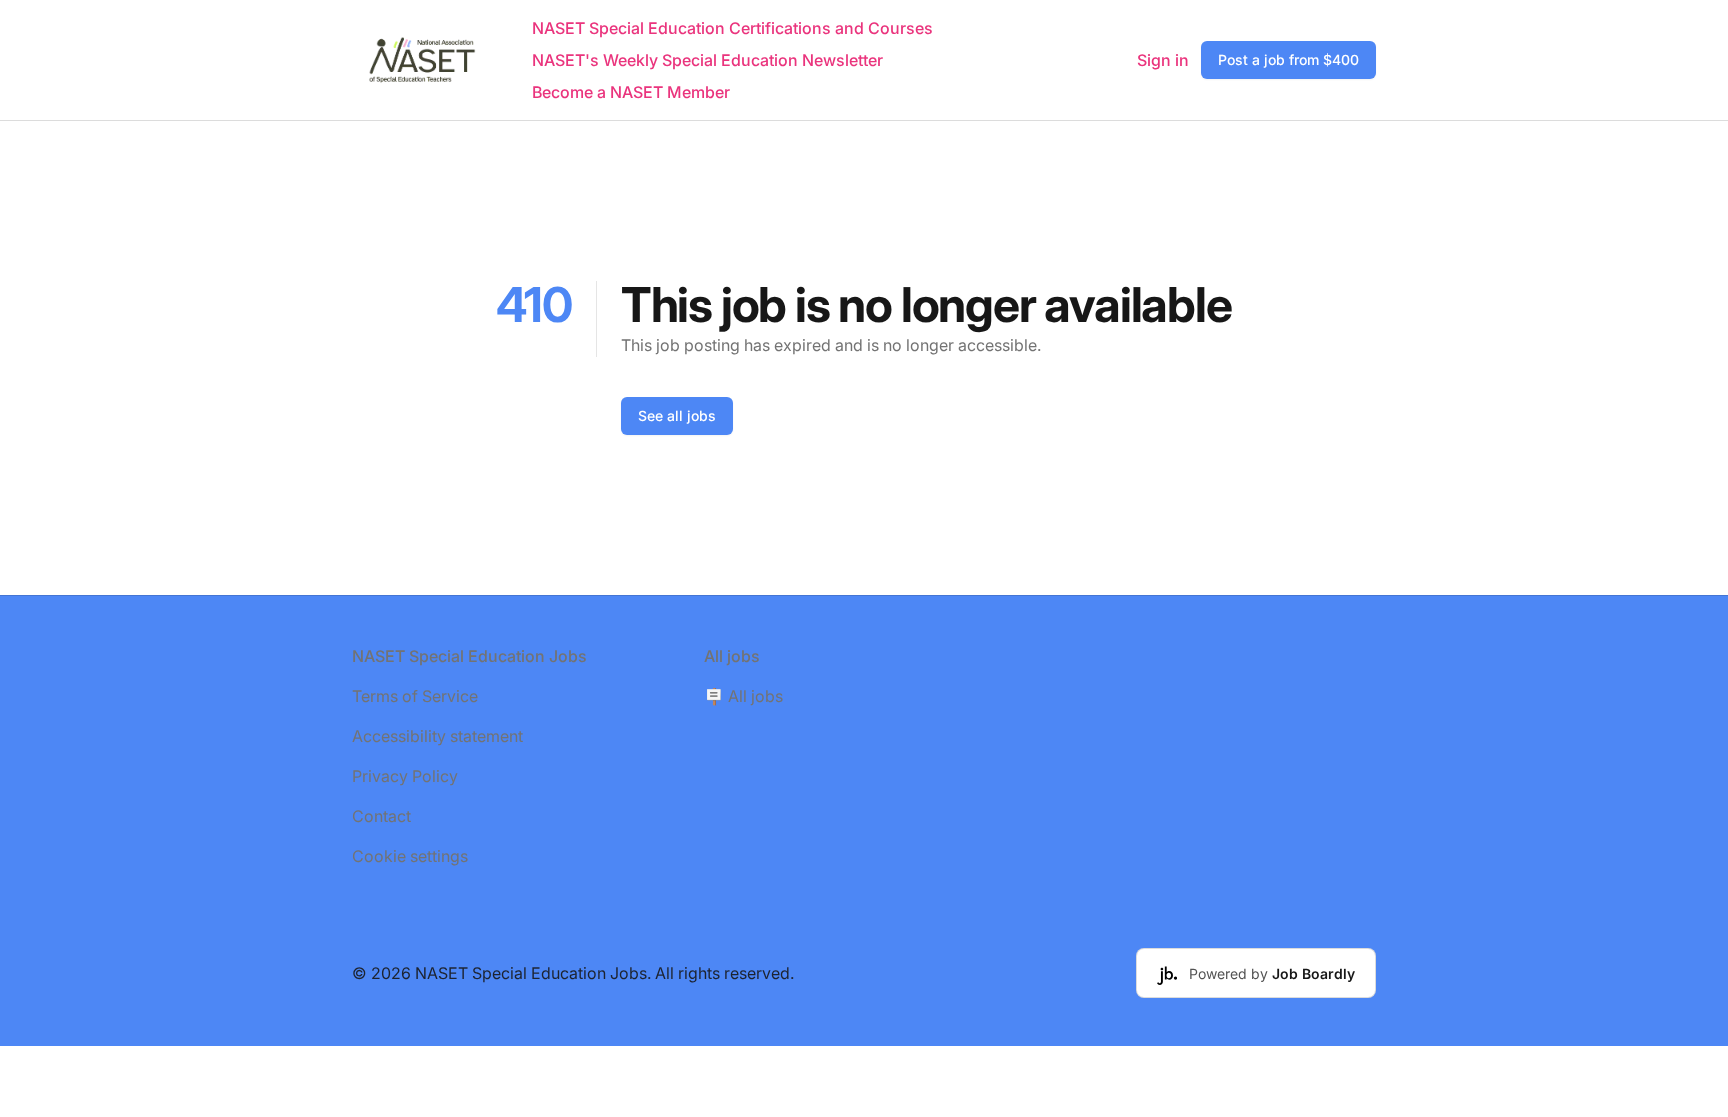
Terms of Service (415, 696)
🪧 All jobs (743, 696)
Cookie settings (410, 856)
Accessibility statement (437, 736)
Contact (381, 816)
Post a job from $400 (1288, 59)
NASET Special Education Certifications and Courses (732, 28)
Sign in (1163, 60)
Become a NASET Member (631, 92)
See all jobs (677, 415)
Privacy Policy (405, 776)
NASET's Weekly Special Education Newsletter (707, 60)
